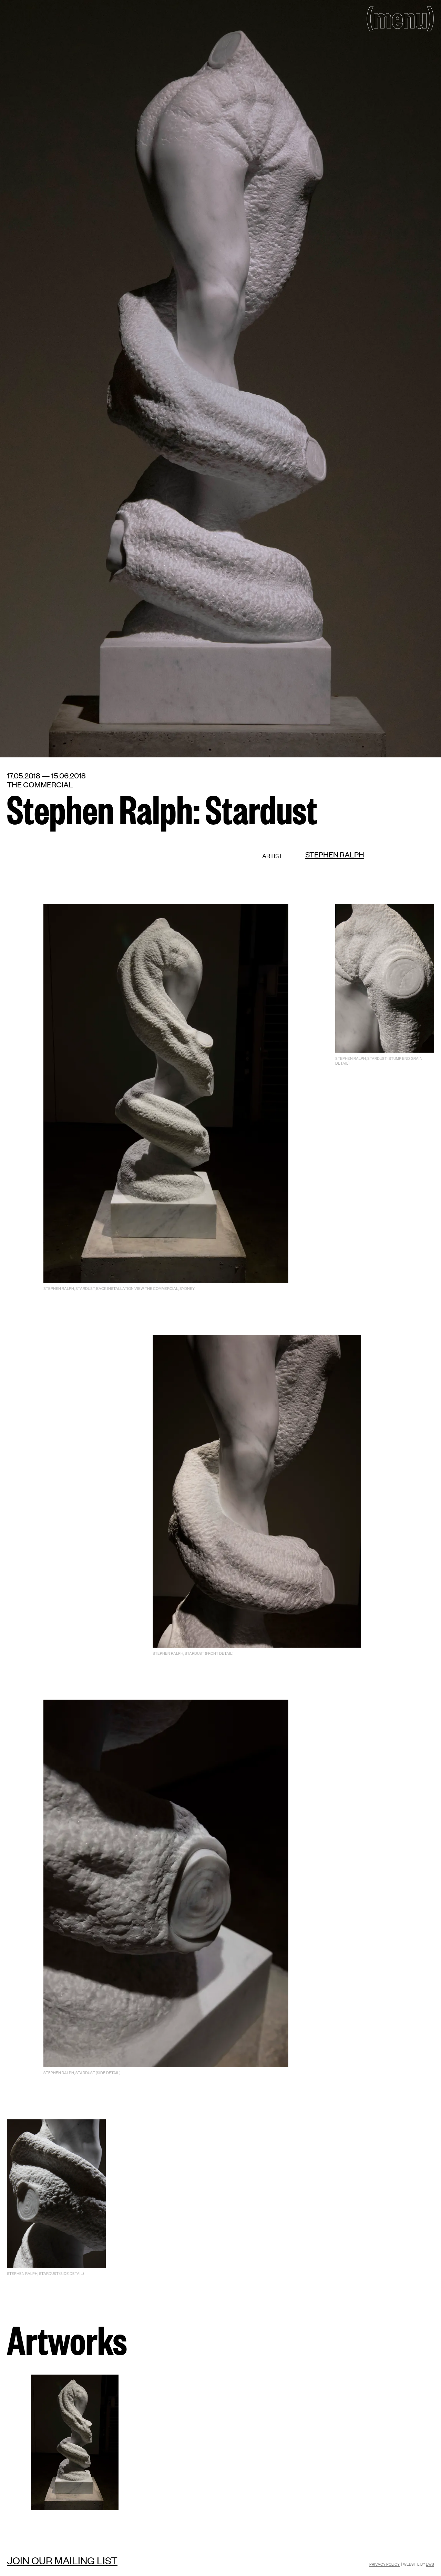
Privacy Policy (384, 2564)
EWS (430, 2564)
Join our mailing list (62, 2560)
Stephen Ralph (335, 854)
